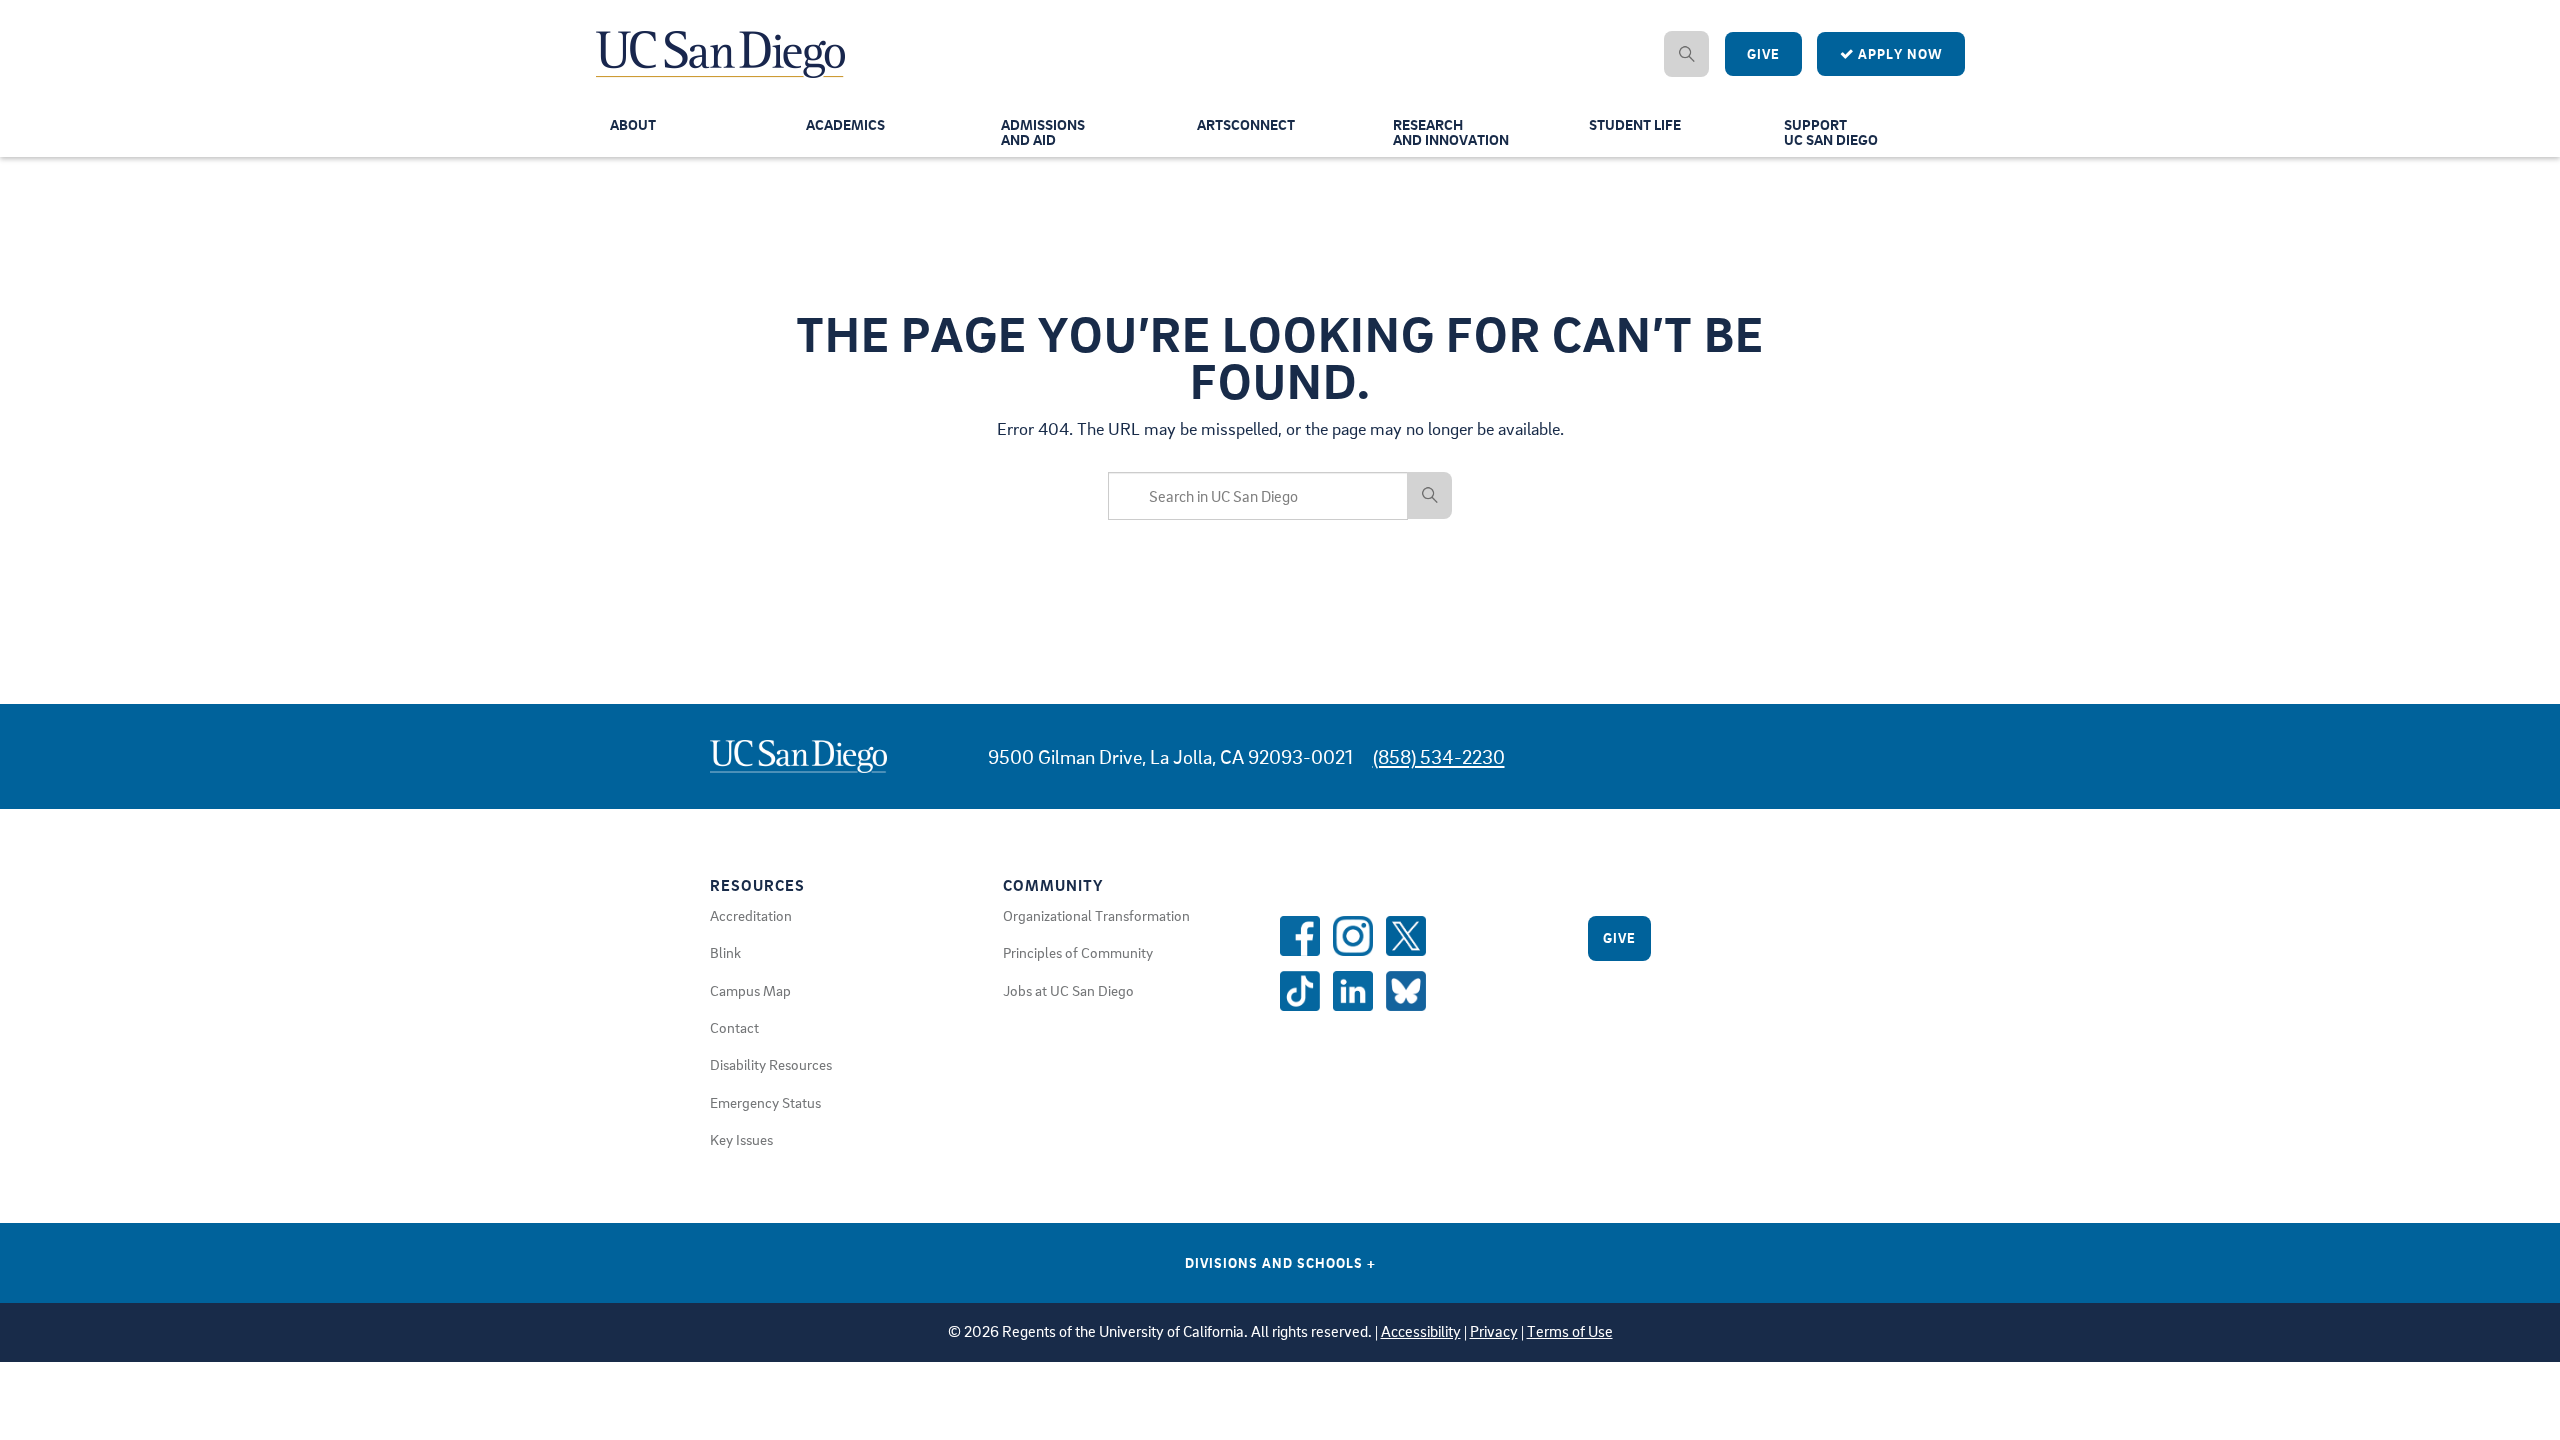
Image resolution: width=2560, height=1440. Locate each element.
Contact (734, 1027)
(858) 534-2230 (1439, 756)
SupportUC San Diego (1831, 131)
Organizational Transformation (1096, 915)
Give (1763, 53)
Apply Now (1898, 53)
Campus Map (750, 990)
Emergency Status (765, 1102)
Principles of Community (1078, 952)
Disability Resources (771, 1064)
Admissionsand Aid (1043, 131)
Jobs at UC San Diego (1068, 990)
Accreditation (751, 915)
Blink (725, 952)
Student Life (1635, 124)
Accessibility (1421, 1331)
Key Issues (741, 1139)
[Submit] (1430, 495)
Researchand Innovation (1451, 131)
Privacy (1494, 1331)
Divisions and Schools (1280, 1262)
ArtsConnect (1246, 124)
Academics (845, 124)
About (633, 124)
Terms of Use (1570, 1331)
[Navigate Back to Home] (721, 40)
